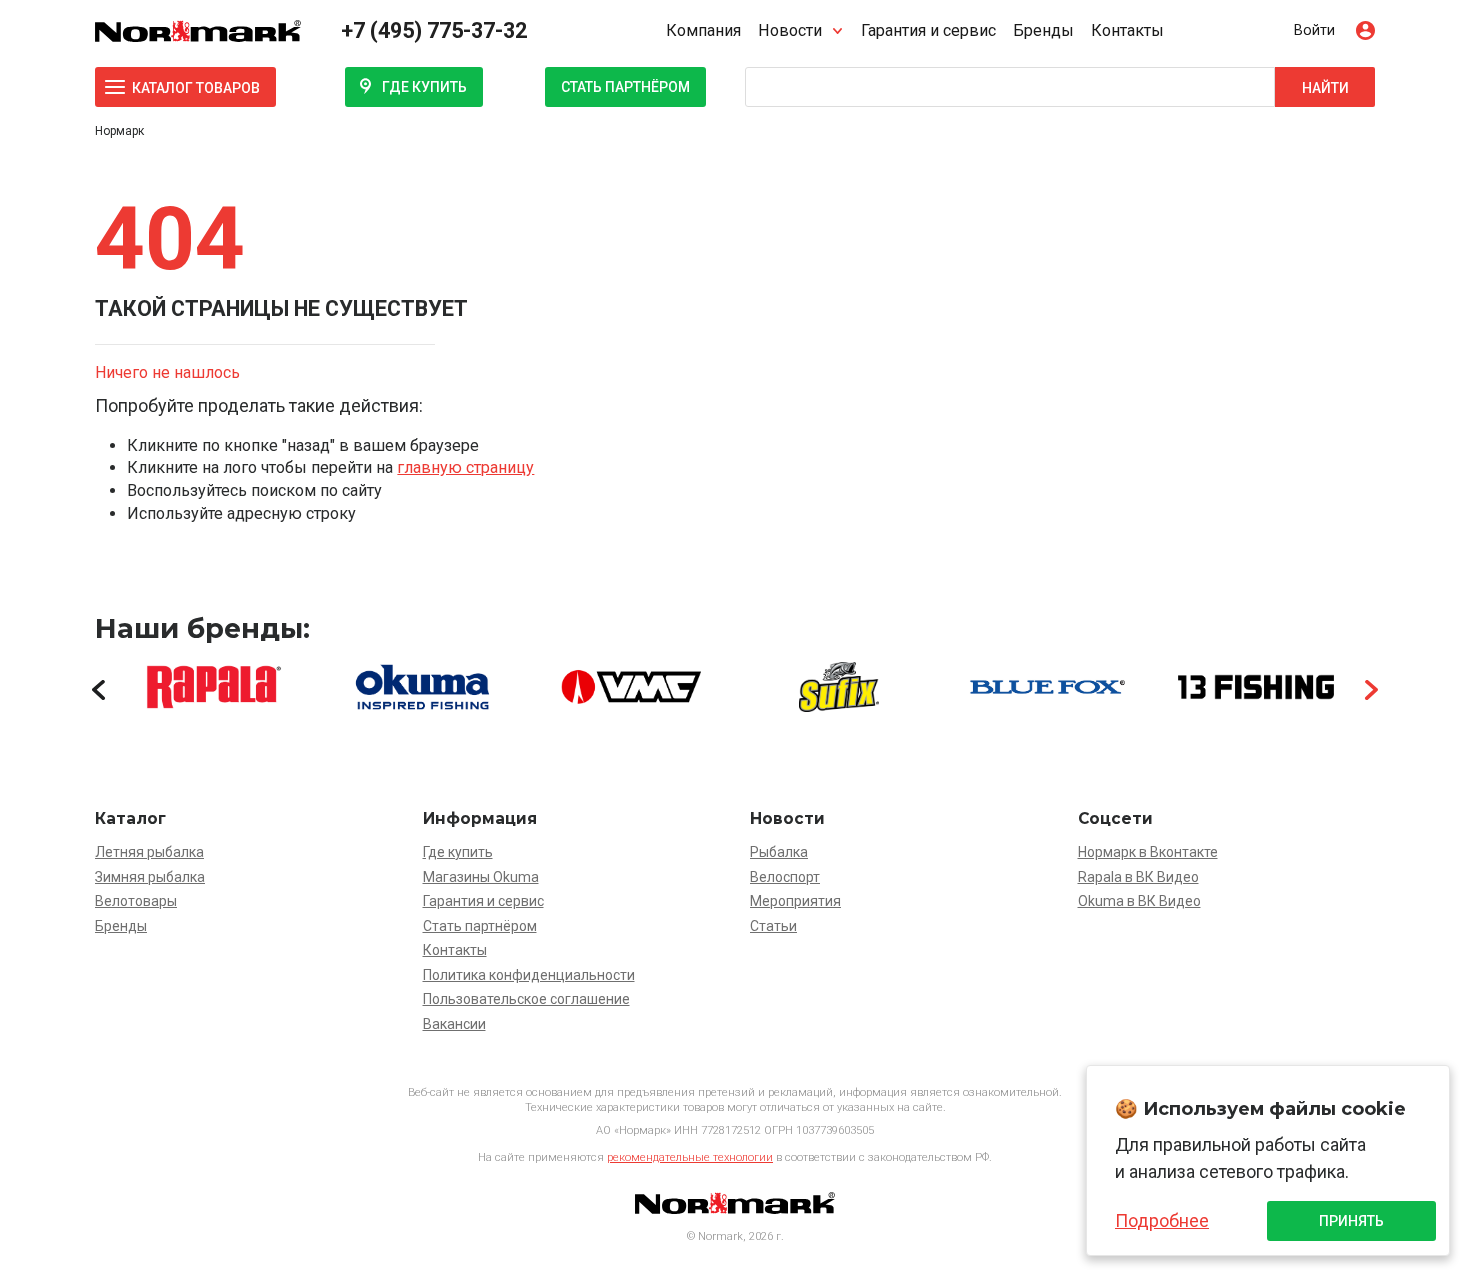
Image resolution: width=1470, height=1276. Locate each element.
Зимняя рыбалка (150, 877)
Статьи (773, 926)
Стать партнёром (625, 87)
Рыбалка (779, 852)
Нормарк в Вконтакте (1148, 852)
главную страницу (465, 467)
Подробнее (1162, 1220)
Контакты (1127, 30)
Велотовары (136, 901)
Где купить (424, 87)
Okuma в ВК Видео (1139, 901)
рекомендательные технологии (690, 1157)
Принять (1351, 1221)
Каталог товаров (196, 88)
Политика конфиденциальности (529, 975)
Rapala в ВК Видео (1138, 877)
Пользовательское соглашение (526, 999)
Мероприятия (795, 901)
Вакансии (454, 1024)
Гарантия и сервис (928, 30)
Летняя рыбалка (149, 852)
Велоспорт (785, 877)
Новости (790, 30)
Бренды (1043, 30)
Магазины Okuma (481, 877)
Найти (1325, 88)
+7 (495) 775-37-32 (434, 30)
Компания (703, 30)
